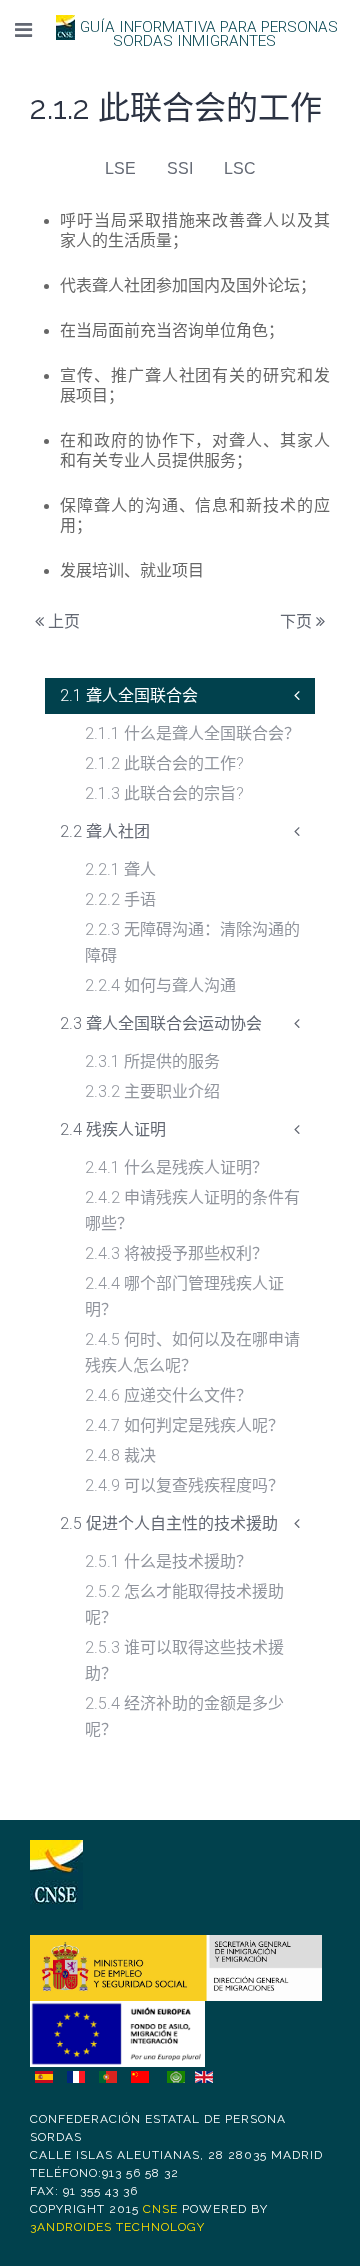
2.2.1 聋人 (120, 869)
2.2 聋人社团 (105, 831)
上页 (62, 621)
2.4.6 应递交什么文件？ (168, 1395)
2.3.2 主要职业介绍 (152, 1091)
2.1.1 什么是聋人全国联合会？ (192, 733)
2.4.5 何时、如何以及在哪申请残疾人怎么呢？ (192, 1352)
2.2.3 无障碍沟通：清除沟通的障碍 (192, 942)
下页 (298, 621)
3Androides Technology (117, 2227)
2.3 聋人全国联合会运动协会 (161, 1023)
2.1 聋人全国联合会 (129, 695)
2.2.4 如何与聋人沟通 (160, 985)
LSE (120, 168)
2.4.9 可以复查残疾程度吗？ (184, 1485)
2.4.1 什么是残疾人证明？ (176, 1167)
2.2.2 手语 (120, 899)
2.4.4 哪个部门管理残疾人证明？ (184, 1296)
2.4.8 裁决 (120, 1455)
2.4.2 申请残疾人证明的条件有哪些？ (192, 1210)
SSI (180, 168)
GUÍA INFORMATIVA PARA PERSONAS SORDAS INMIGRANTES (209, 34)
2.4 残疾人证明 (113, 1129)
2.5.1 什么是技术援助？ (168, 1561)
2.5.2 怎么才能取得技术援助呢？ (184, 1604)
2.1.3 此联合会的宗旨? (164, 793)
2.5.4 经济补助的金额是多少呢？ (184, 1716)
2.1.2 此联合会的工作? (164, 763)
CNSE (160, 2209)
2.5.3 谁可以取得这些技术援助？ (184, 1660)
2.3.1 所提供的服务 (152, 1061)
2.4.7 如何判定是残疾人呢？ (184, 1425)
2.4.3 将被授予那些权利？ (176, 1253)
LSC (240, 168)
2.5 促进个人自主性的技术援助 (169, 1523)
